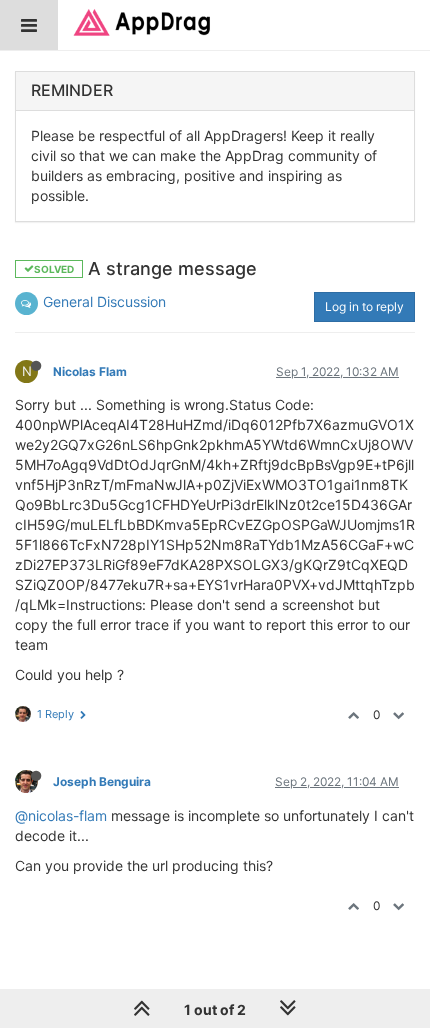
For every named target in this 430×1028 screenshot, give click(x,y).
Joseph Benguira (102, 781)
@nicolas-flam (61, 815)
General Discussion (104, 301)
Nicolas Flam (90, 371)
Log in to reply (364, 306)
